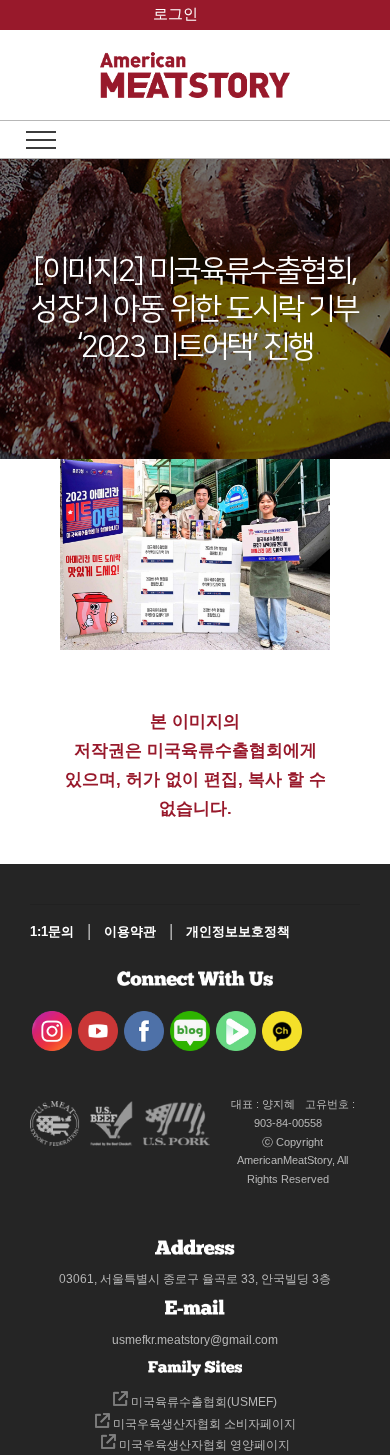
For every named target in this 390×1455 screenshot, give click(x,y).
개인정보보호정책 (238, 931)
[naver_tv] (236, 1024)
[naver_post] (190, 1024)
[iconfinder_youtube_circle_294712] (98, 1024)
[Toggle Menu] (41, 140)
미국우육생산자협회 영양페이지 (203, 1445)
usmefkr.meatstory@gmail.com (195, 1340)
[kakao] (282, 1024)
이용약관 (130, 931)
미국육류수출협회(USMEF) (202, 1402)
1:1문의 (52, 931)
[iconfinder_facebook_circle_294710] (144, 1024)
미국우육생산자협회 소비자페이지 (203, 1424)
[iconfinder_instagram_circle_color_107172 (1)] (52, 1024)
